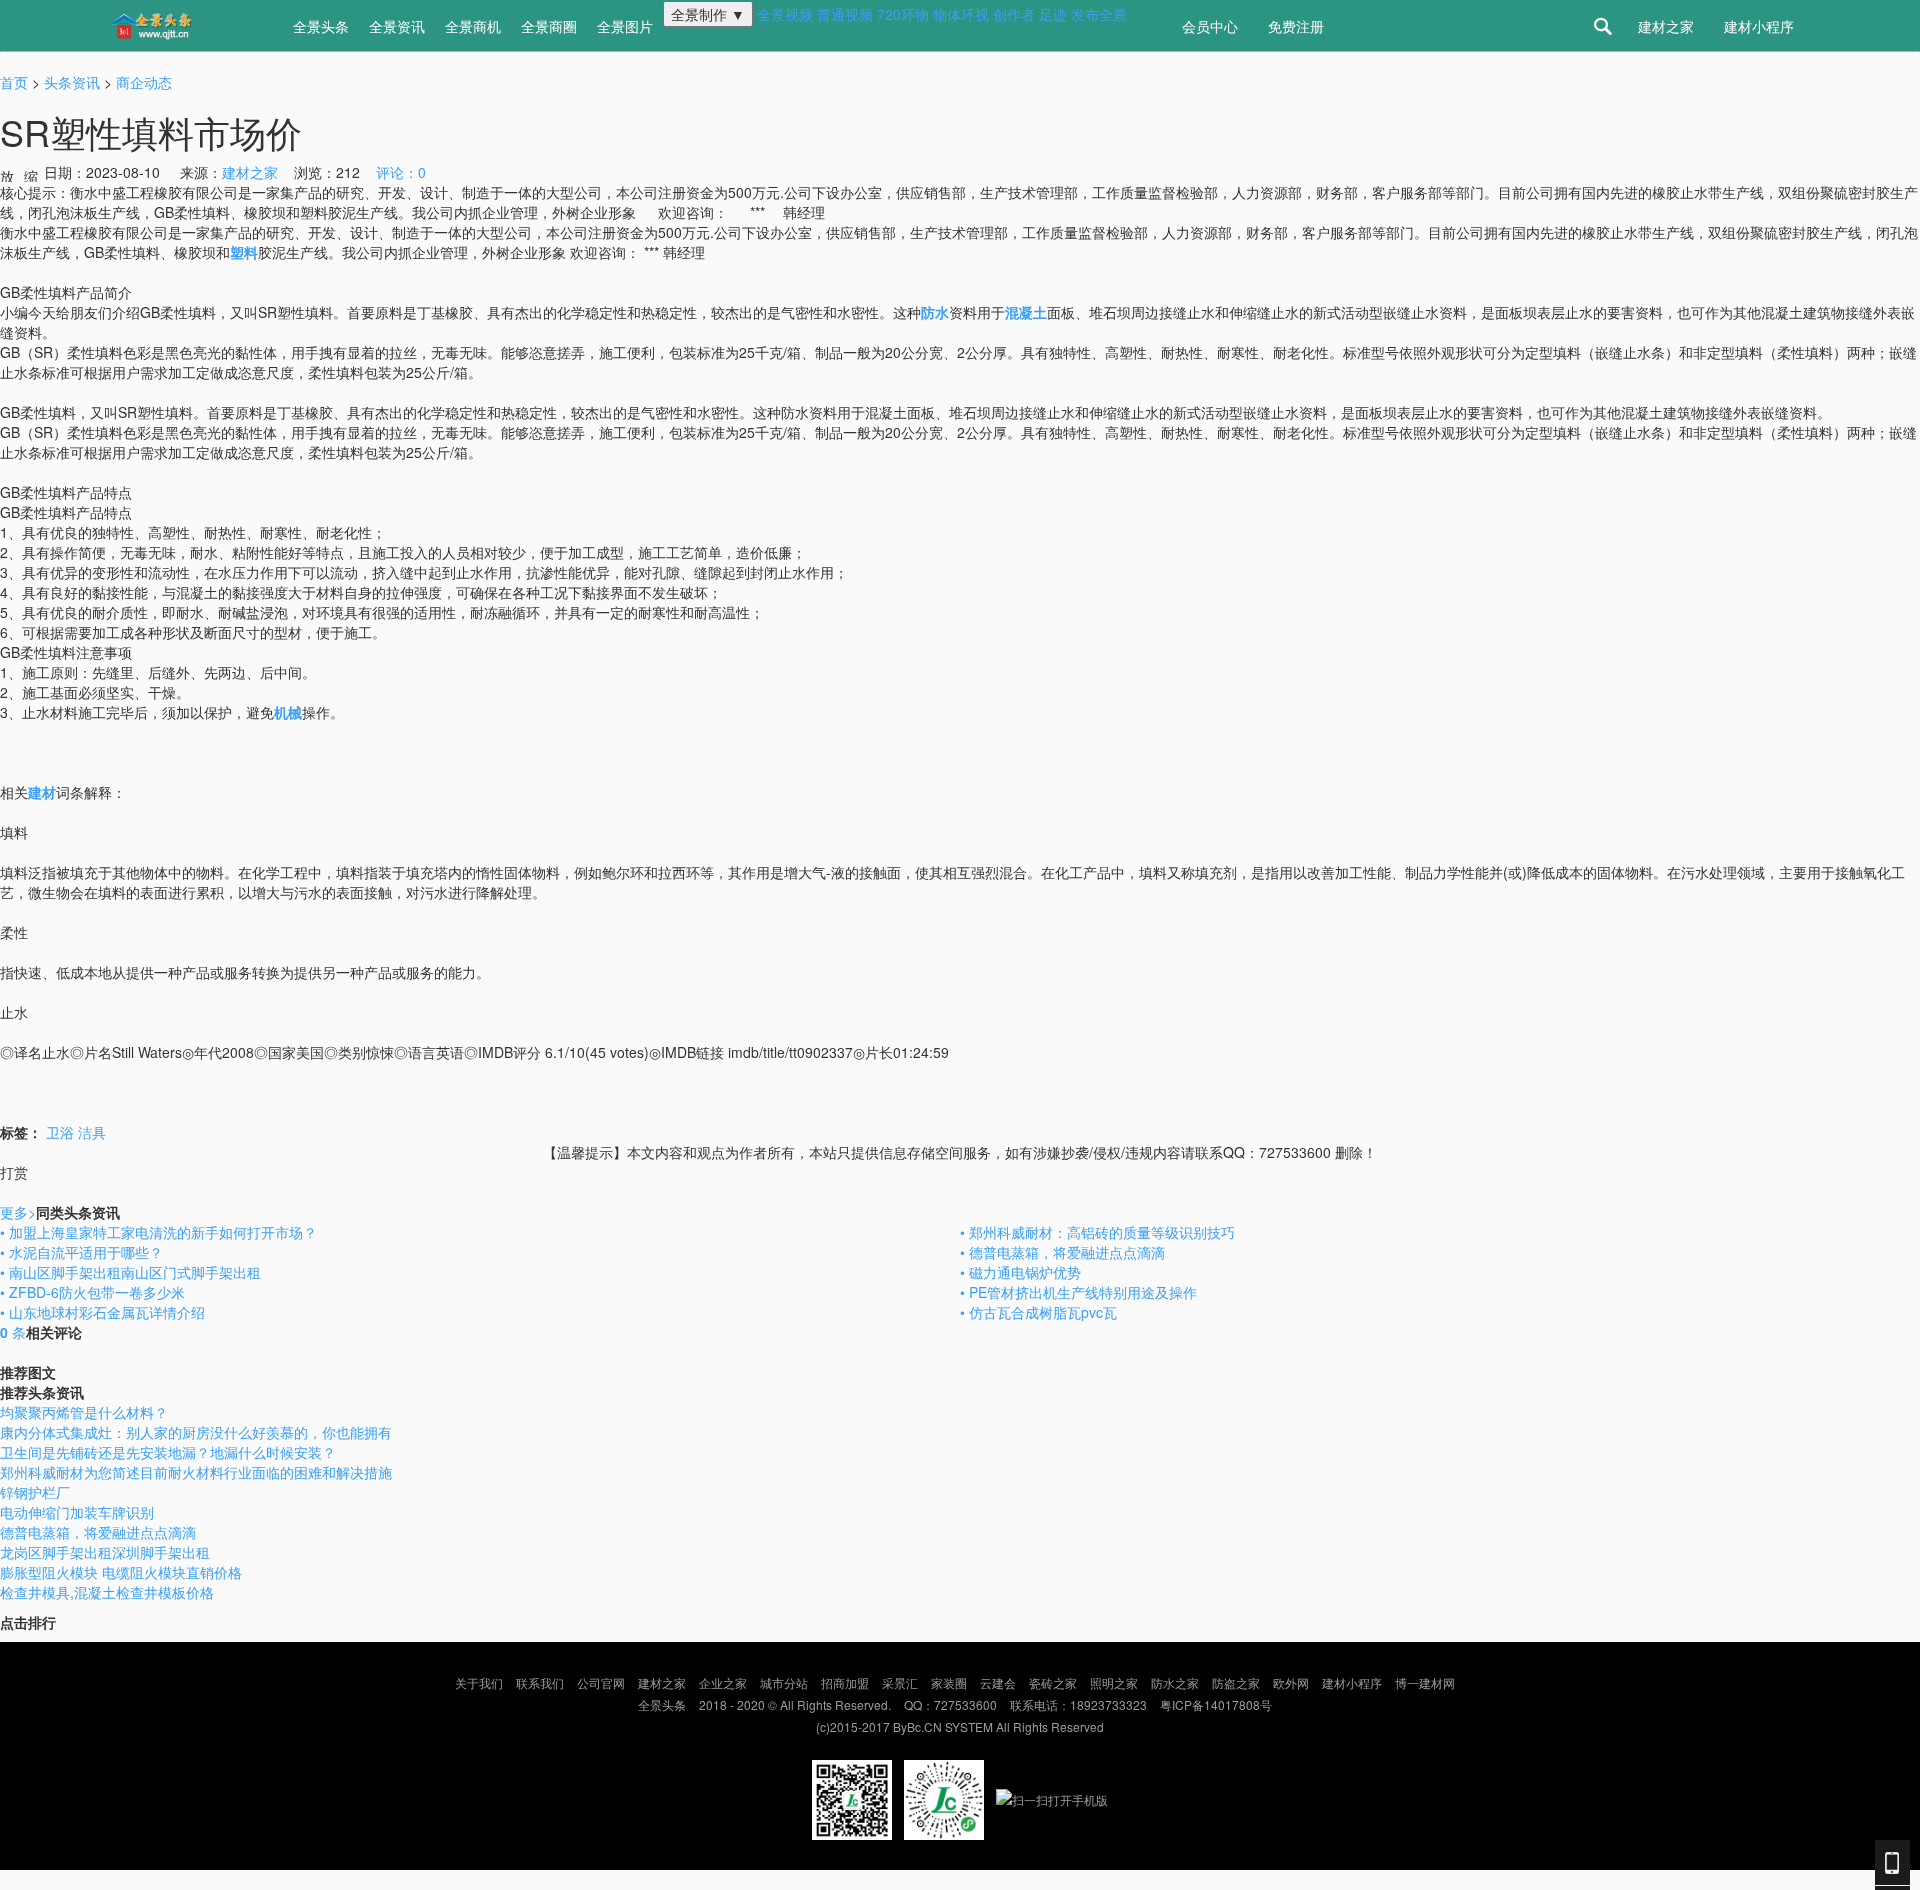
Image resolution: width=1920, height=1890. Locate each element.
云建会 (998, 1682)
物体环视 (961, 14)
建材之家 (1666, 26)
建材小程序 (1759, 26)
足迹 (1053, 14)
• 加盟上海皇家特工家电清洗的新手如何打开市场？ (158, 1232)
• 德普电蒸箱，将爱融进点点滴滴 (1062, 1252)
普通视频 (845, 14)
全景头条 (321, 26)
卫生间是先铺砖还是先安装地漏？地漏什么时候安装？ (168, 1452)
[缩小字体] (32, 174)
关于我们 (479, 1682)
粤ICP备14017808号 (1216, 1704)
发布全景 (1099, 14)
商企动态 (144, 82)
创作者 (1014, 14)
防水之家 (1175, 1682)
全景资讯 (397, 26)
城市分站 (784, 1682)
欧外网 (1291, 1682)
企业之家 (723, 1682)
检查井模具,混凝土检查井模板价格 (107, 1592)
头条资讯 (72, 82)
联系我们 (540, 1682)
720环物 (903, 14)
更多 (18, 1212)
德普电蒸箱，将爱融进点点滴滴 (98, 1532)
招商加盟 (845, 1682)
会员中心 (1210, 26)
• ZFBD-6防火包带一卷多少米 (92, 1292)
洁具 (92, 1132)
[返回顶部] (2, 1880)
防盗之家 (1236, 1682)
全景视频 (785, 14)
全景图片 (625, 26)
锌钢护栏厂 (35, 1492)
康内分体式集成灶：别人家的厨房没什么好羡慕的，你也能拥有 (196, 1432)
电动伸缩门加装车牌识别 (77, 1512)
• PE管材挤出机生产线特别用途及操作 (1078, 1292)
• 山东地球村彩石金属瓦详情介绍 (102, 1312)
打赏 (14, 1172)
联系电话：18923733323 (1078, 1704)
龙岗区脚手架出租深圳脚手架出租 (105, 1552)
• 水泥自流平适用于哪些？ (81, 1252)
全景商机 (473, 26)
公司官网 (601, 1682)
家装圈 (949, 1682)
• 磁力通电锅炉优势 (1020, 1272)
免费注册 (1296, 26)
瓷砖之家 (1053, 1682)
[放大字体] (8, 174)
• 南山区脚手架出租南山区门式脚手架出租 (130, 1272)
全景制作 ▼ (708, 14)
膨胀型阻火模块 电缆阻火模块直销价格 (121, 1572)
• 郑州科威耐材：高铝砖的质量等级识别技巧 (1097, 1232)
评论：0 (401, 172)
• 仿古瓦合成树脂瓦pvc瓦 (1038, 1312)
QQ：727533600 (950, 1704)
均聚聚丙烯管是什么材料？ (84, 1412)
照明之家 (1114, 1682)
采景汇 (900, 1682)
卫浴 (60, 1132)
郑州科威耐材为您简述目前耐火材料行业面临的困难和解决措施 (196, 1472)
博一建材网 (1425, 1682)
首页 (14, 82)
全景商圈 (549, 26)
